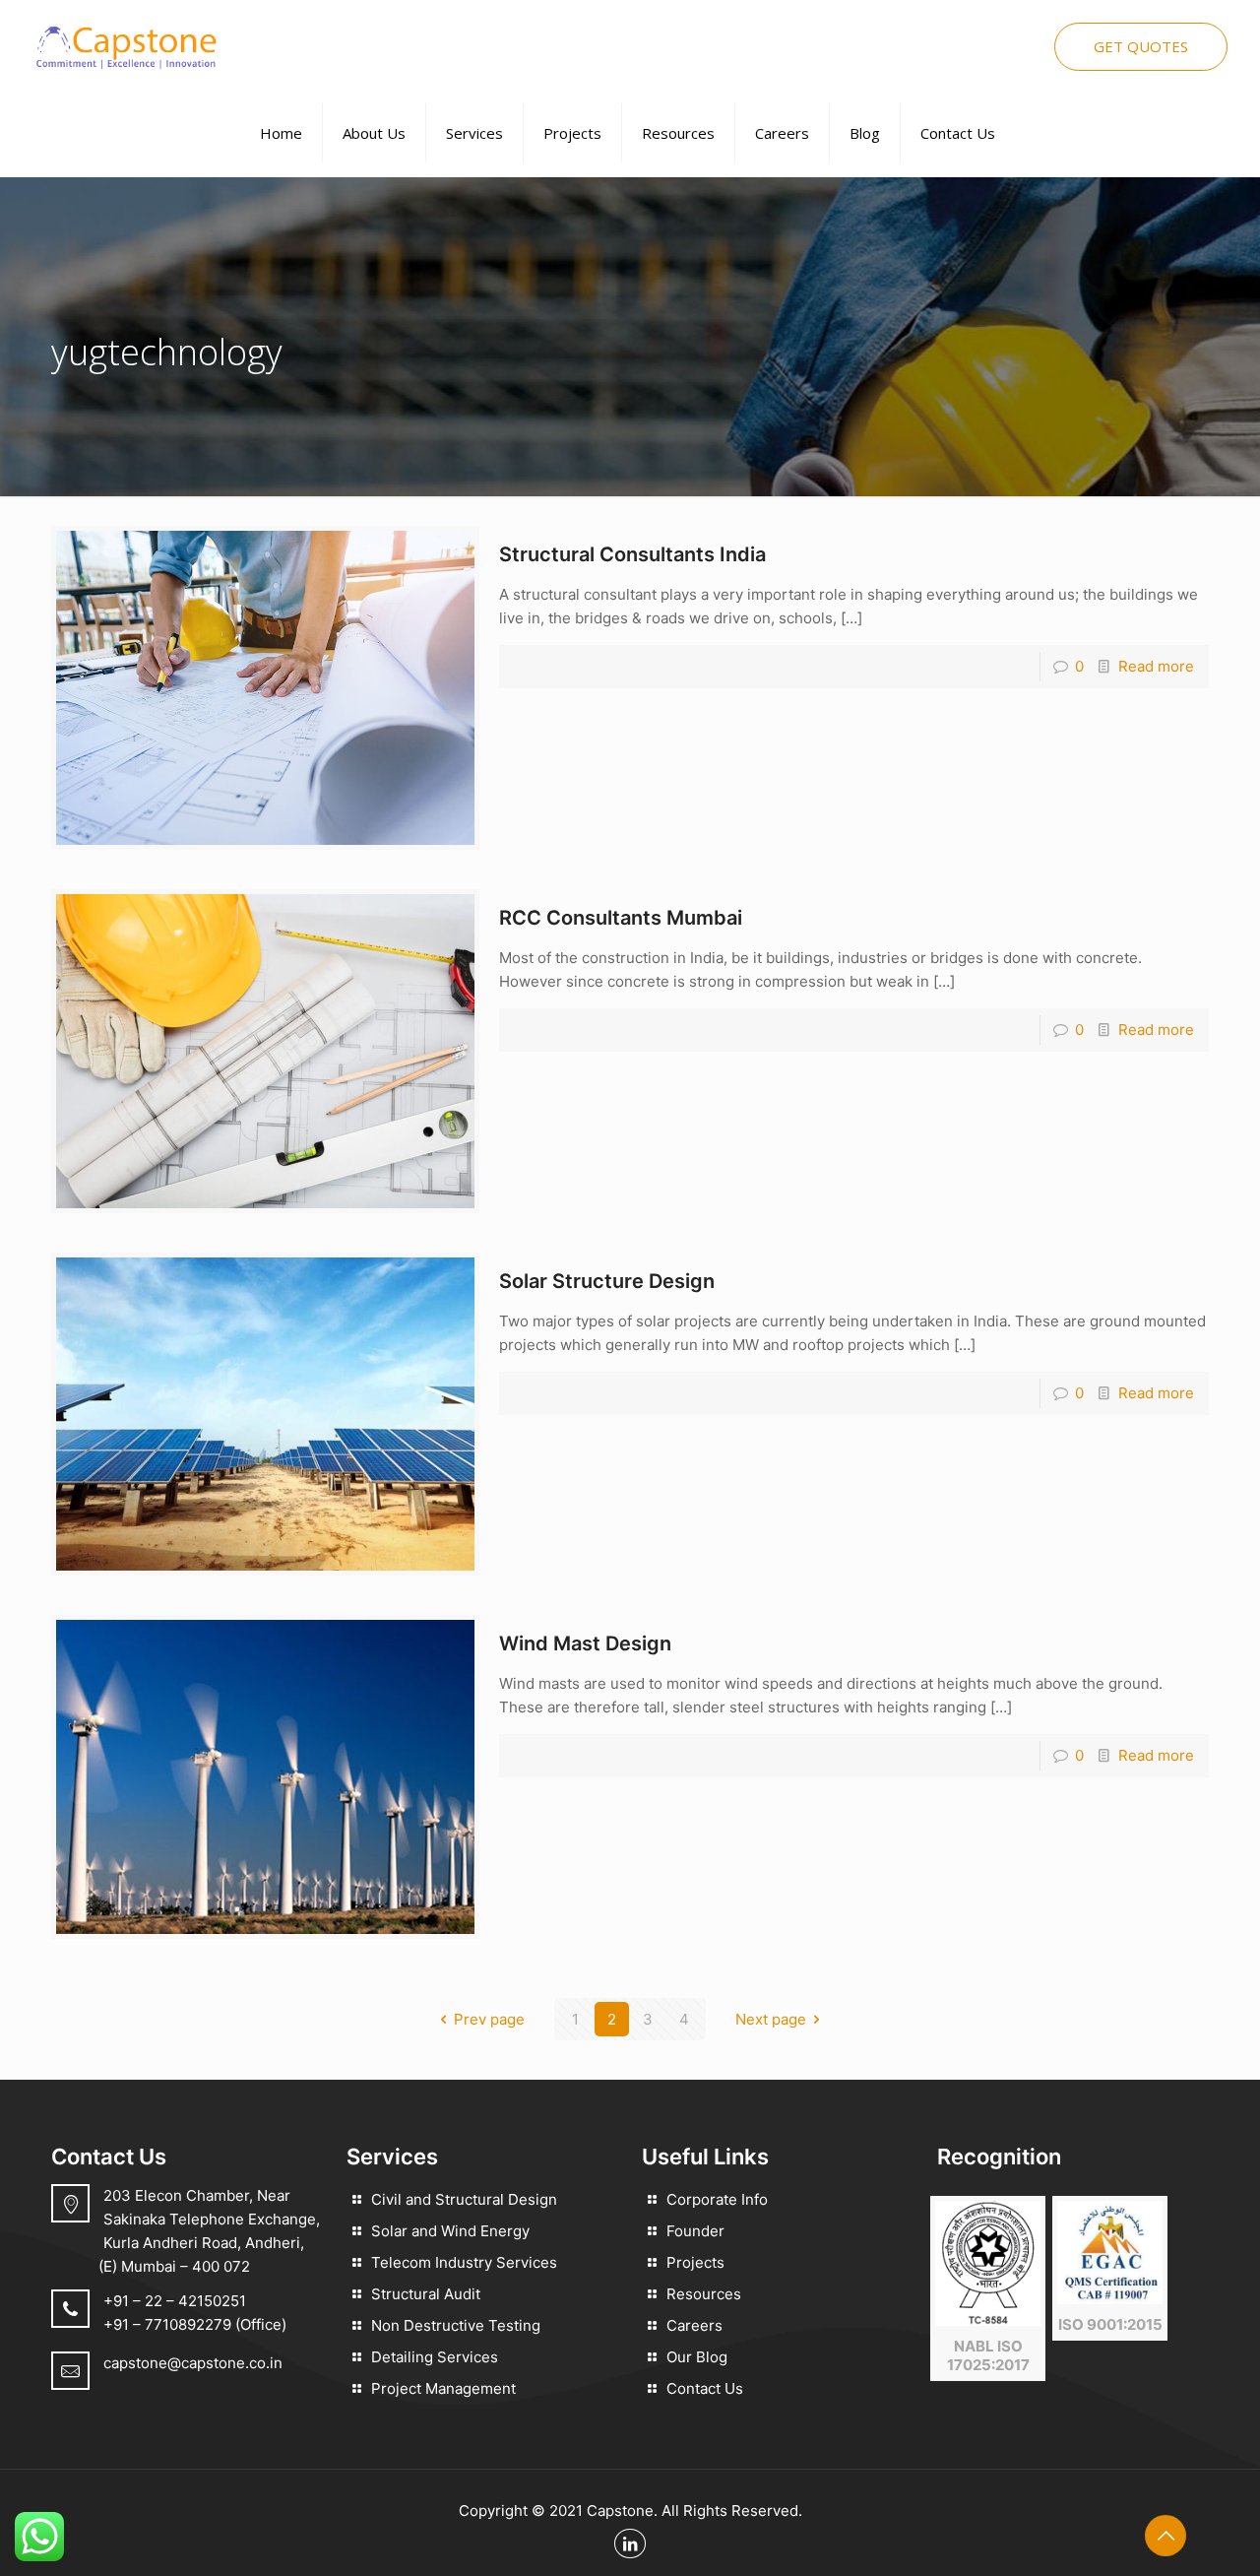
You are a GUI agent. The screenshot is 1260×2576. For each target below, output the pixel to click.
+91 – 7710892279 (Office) (195, 2324)
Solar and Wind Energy (450, 2231)
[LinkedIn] (630, 2544)
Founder (695, 2231)
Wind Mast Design (585, 1643)
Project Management (443, 2388)
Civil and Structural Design (464, 2199)
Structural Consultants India (632, 554)
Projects (695, 2262)
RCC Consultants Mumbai (621, 918)
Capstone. (622, 2511)
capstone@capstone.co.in (193, 2363)
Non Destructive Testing (456, 2325)
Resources (704, 2294)
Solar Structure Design (607, 1281)
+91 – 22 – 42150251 (175, 2301)
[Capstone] (126, 44)
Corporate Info (717, 2199)
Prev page (489, 2019)
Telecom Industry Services (464, 2262)
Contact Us (705, 2388)
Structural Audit (426, 2294)
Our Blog (697, 2357)
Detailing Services (435, 2357)
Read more (1156, 666)
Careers (694, 2325)
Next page (771, 2019)
